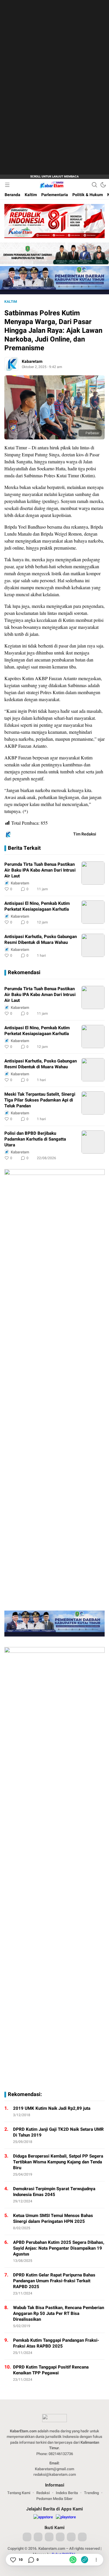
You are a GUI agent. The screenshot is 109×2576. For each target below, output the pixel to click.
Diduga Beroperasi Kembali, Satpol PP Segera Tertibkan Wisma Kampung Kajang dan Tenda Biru (58, 2162)
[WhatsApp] (73, 2560)
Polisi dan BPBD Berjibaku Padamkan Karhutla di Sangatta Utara (35, 1139)
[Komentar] (31, 2560)
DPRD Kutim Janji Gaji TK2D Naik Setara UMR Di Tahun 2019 (58, 2132)
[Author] (11, 364)
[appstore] (43, 2517)
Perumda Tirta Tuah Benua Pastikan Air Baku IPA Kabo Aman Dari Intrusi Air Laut (40, 870)
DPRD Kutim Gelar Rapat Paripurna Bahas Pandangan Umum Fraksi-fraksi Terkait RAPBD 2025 (54, 2281)
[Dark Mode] (103, 185)
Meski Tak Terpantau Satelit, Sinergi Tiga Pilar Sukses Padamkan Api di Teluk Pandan (40, 1100)
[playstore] (66, 2517)
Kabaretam (32, 361)
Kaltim (11, 302)
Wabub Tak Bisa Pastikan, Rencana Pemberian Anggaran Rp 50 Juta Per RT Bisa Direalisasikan (59, 2313)
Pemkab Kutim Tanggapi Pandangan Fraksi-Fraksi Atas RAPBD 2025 (56, 2343)
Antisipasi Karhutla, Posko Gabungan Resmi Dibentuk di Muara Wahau (41, 939)
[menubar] (7, 185)
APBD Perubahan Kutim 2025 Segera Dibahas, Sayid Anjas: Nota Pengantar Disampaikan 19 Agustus (59, 2248)
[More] (74, 889)
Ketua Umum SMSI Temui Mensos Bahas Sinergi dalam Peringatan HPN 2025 (53, 2218)
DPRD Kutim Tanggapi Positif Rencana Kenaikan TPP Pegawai (51, 2370)
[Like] (13, 2560)
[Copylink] (85, 2560)
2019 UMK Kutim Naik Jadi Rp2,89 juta (52, 2108)
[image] (93, 873)
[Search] (94, 185)
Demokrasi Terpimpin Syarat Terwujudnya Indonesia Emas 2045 (54, 2192)
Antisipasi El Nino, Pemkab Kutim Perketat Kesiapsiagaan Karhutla (37, 906)
